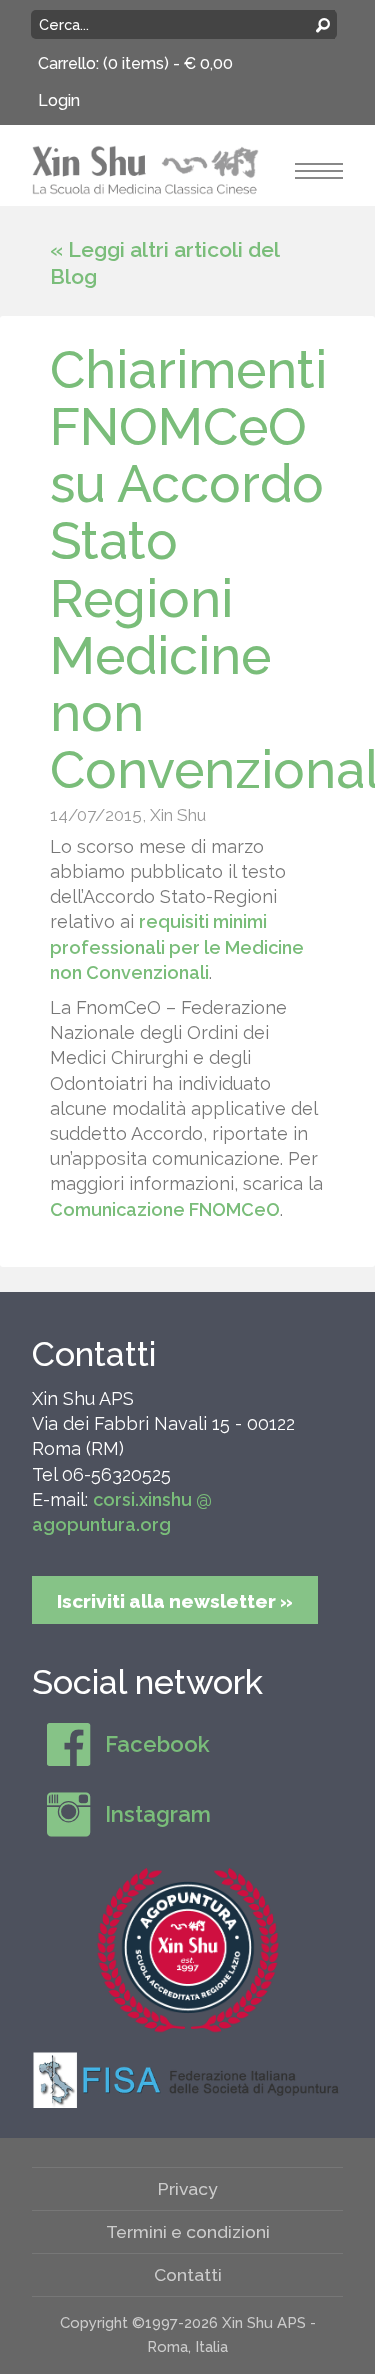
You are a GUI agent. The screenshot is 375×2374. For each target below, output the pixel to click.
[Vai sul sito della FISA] (188, 2079)
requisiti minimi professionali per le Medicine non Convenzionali (177, 946)
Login (59, 100)
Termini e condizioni (188, 2231)
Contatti (94, 1354)
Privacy (188, 2188)
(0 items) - (168, 63)
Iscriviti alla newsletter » (175, 1601)
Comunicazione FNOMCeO (165, 1209)
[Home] (146, 168)
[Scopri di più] (188, 1950)
